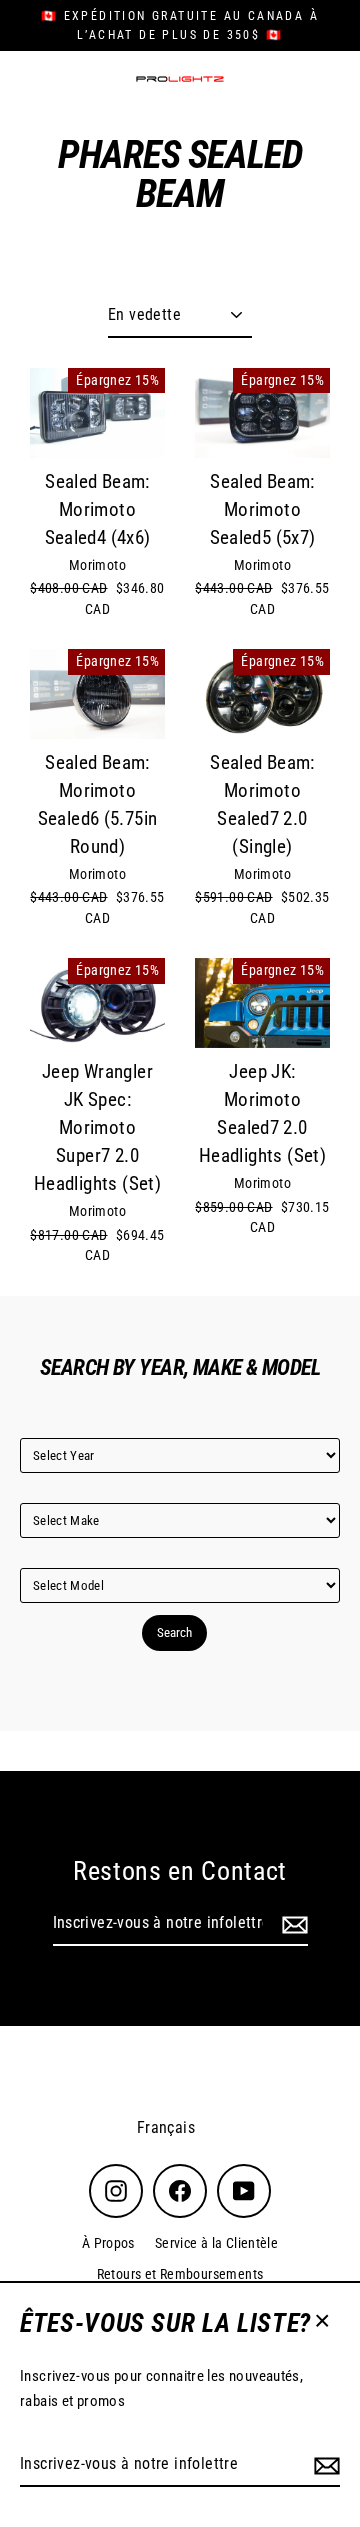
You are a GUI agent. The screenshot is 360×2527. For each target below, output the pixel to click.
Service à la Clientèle (216, 2243)
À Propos (108, 2243)
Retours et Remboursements (180, 2274)
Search (174, 1632)
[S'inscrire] (324, 2465)
